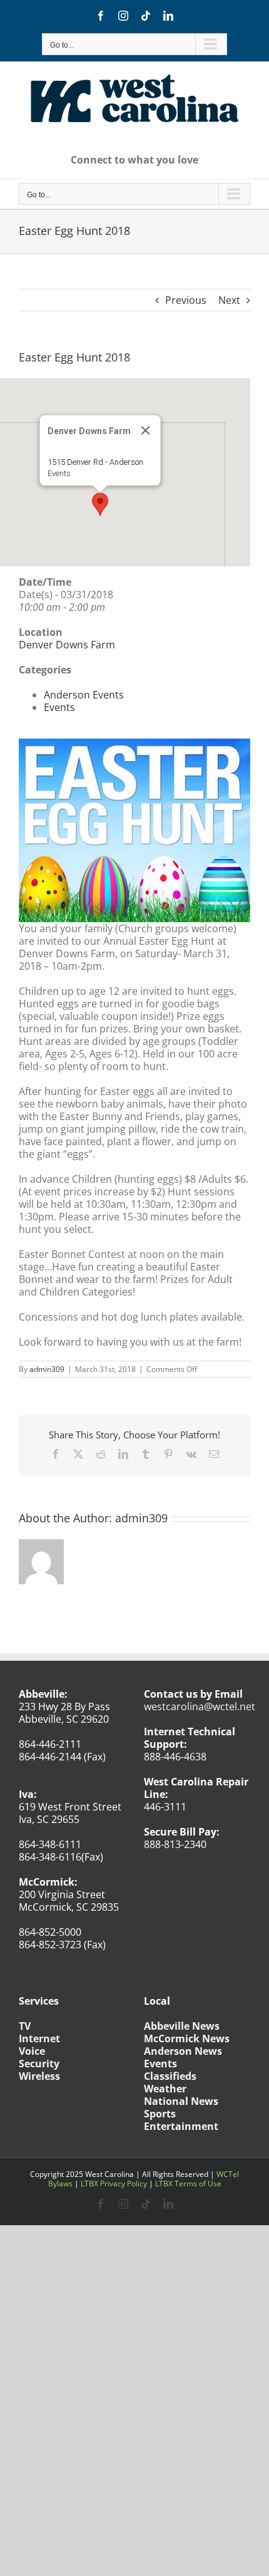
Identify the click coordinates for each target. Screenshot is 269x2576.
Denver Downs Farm (67, 645)
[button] (100, 504)
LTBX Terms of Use (188, 2184)
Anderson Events (84, 695)
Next (229, 300)
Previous (186, 300)
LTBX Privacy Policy (114, 2184)
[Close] (146, 430)
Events (59, 473)
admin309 (47, 1369)
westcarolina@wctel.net (200, 1706)
